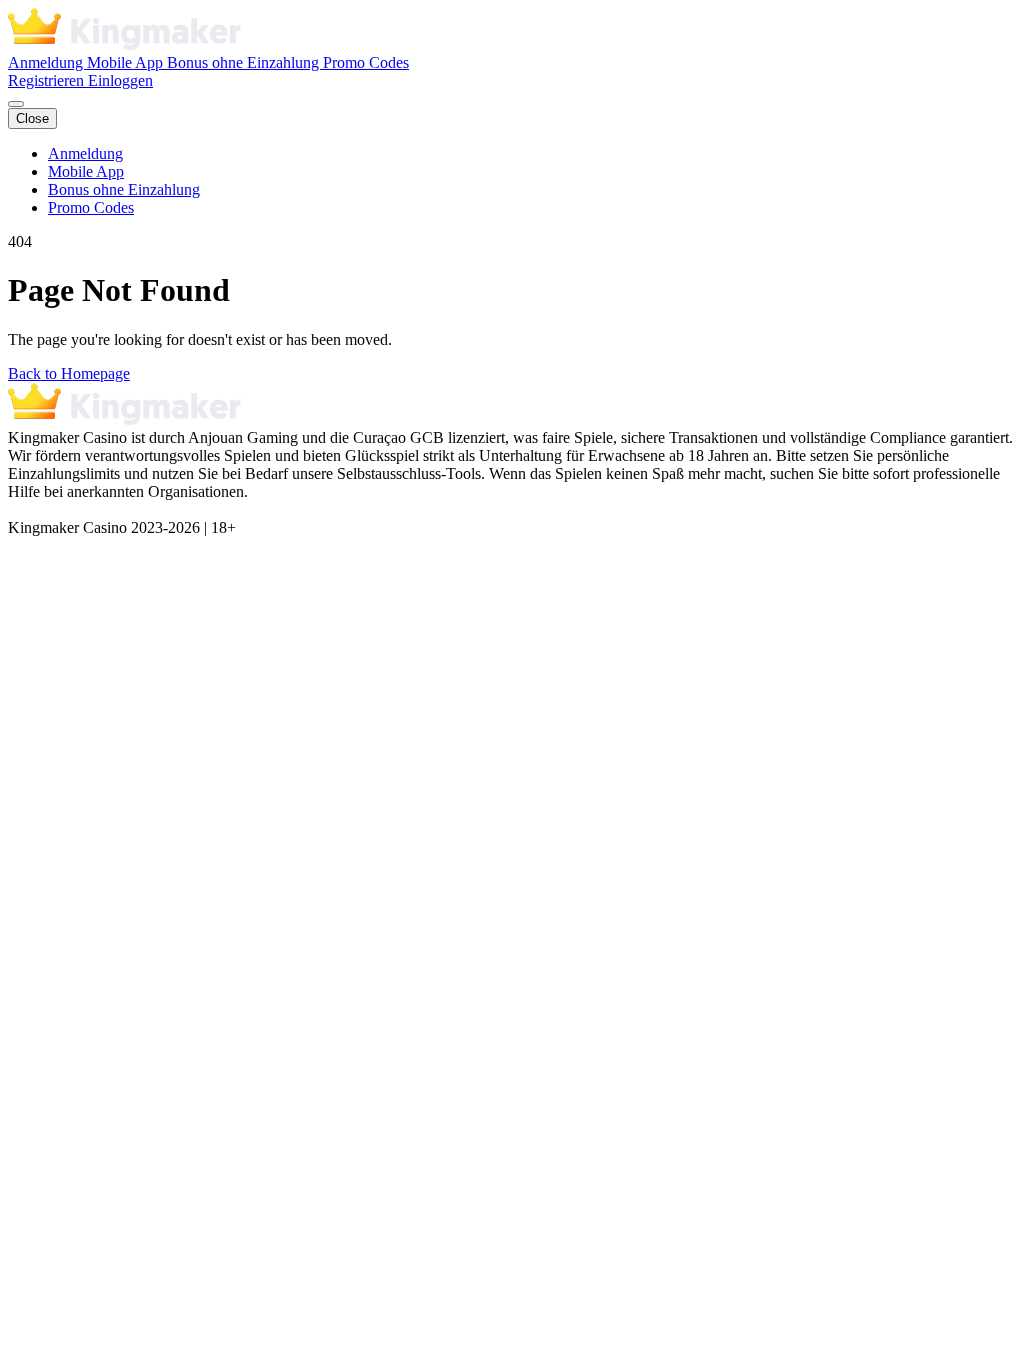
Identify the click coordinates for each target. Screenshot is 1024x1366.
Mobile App (127, 62)
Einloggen (120, 80)
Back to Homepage (69, 373)
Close (32, 118)
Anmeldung (47, 62)
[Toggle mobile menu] (16, 104)
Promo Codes (366, 62)
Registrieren (48, 80)
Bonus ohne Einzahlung (245, 62)
